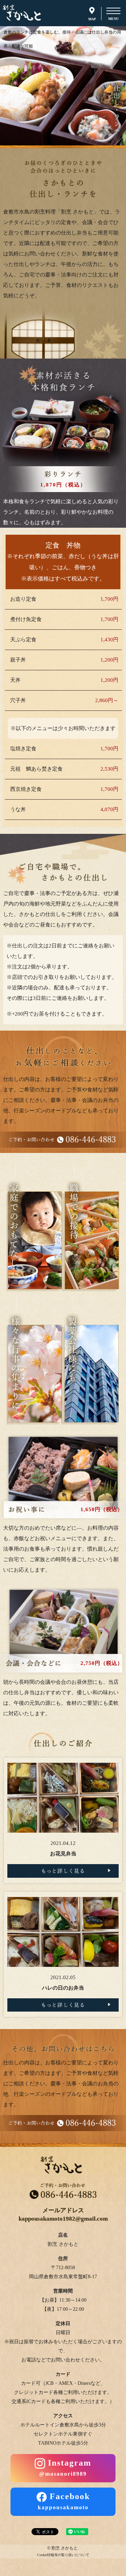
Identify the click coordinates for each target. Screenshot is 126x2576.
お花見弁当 (63, 1854)
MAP (92, 18)
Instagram (65, 2467)
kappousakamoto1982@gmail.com (63, 2219)
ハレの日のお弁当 (63, 1988)
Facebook (64, 2501)
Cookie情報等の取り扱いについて (63, 2555)
